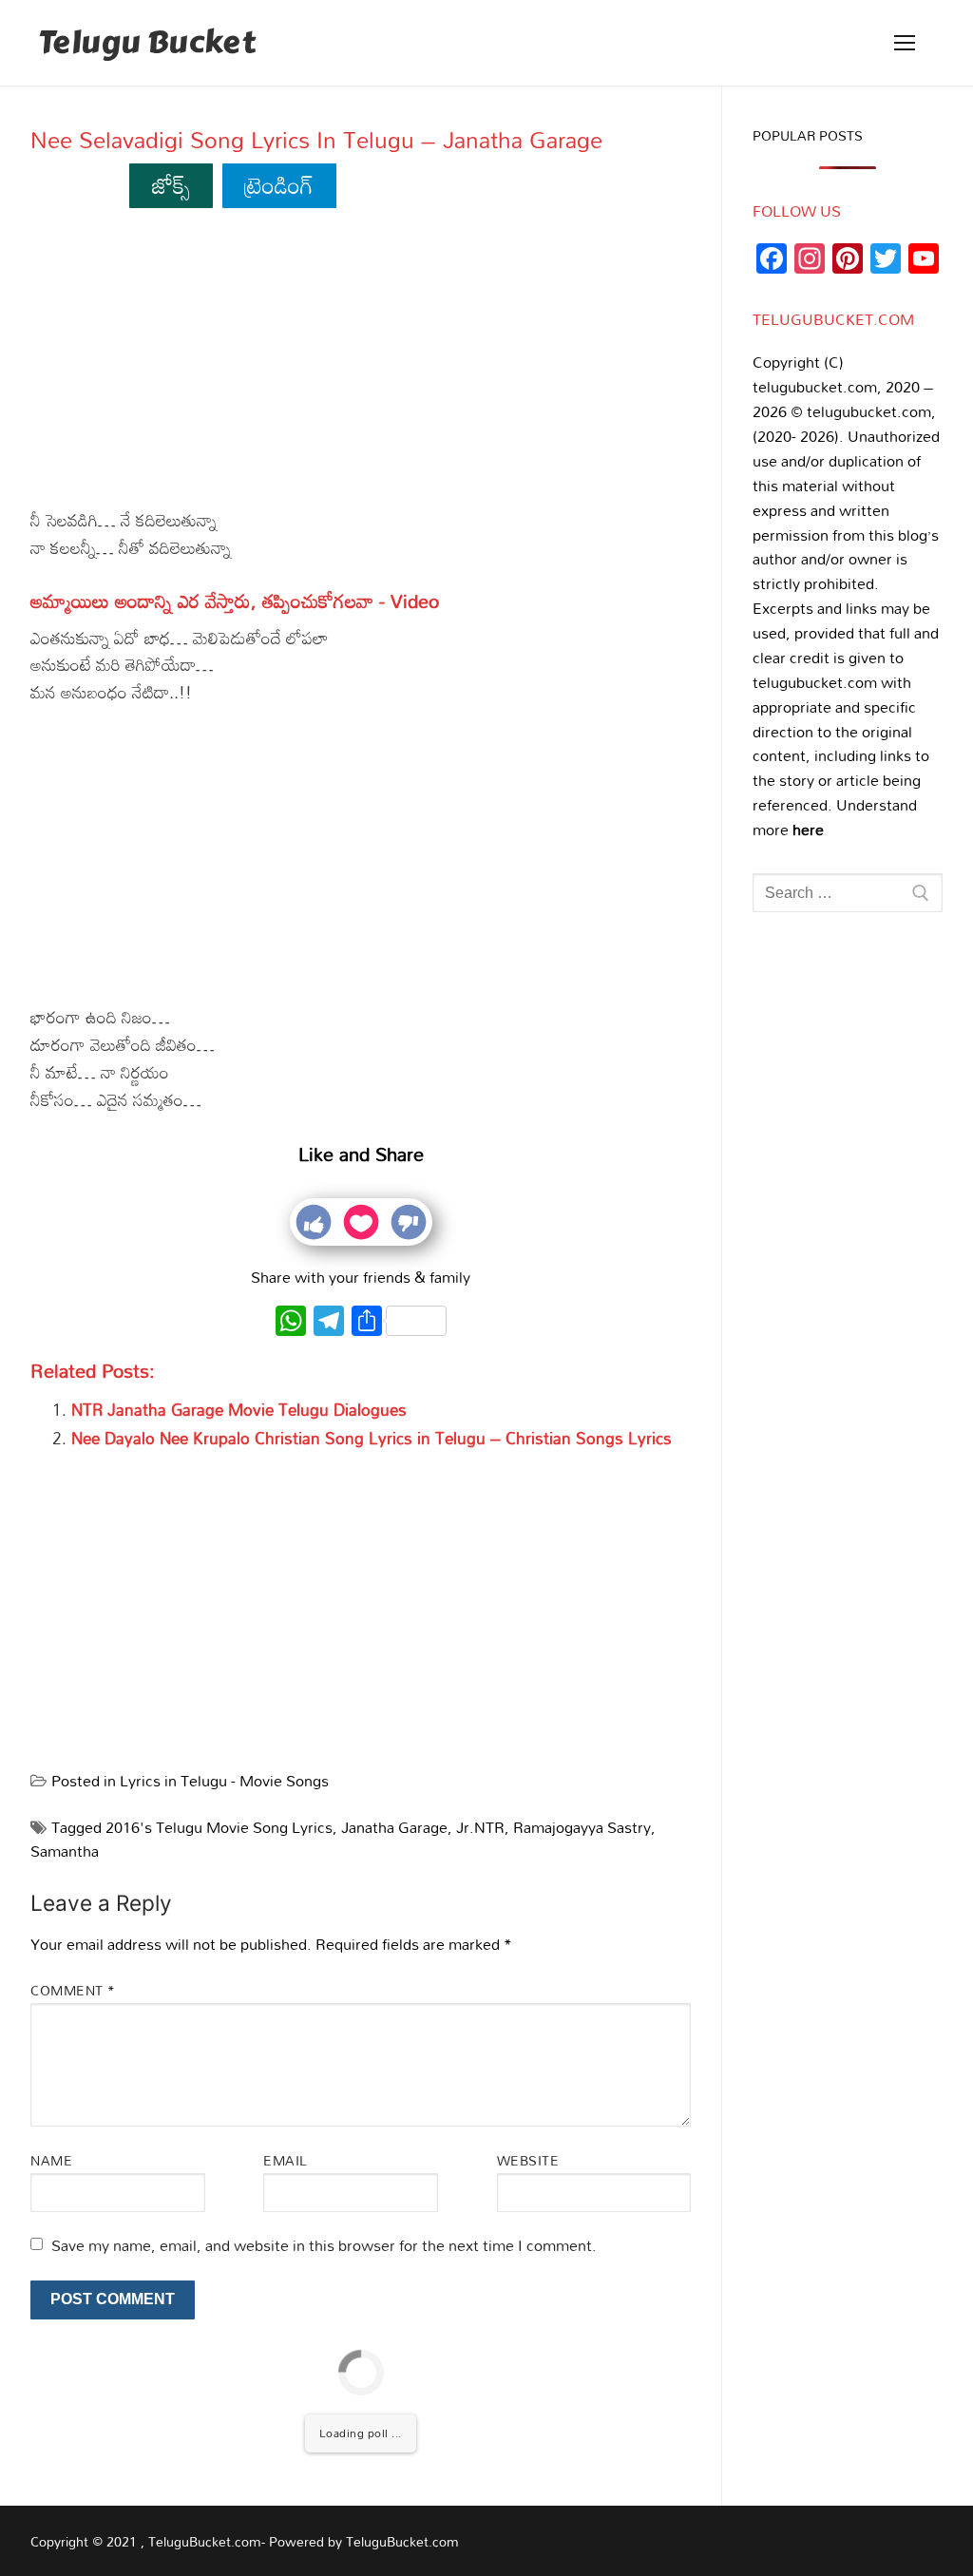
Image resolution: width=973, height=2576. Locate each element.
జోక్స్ (172, 185)
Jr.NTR (480, 1827)
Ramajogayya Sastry (582, 1827)
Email (286, 2160)
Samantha (65, 1851)
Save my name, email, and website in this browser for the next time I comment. (324, 2245)
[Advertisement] (361, 366)
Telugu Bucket (147, 43)
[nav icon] (905, 43)
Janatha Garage (394, 1827)
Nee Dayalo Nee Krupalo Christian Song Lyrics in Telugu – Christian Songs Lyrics (372, 1438)
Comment (73, 1990)
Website (528, 2160)
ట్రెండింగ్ (279, 185)
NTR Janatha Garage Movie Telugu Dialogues (239, 1410)
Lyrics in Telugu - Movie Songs (224, 1781)
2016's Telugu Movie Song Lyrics (219, 1827)
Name (51, 2160)
